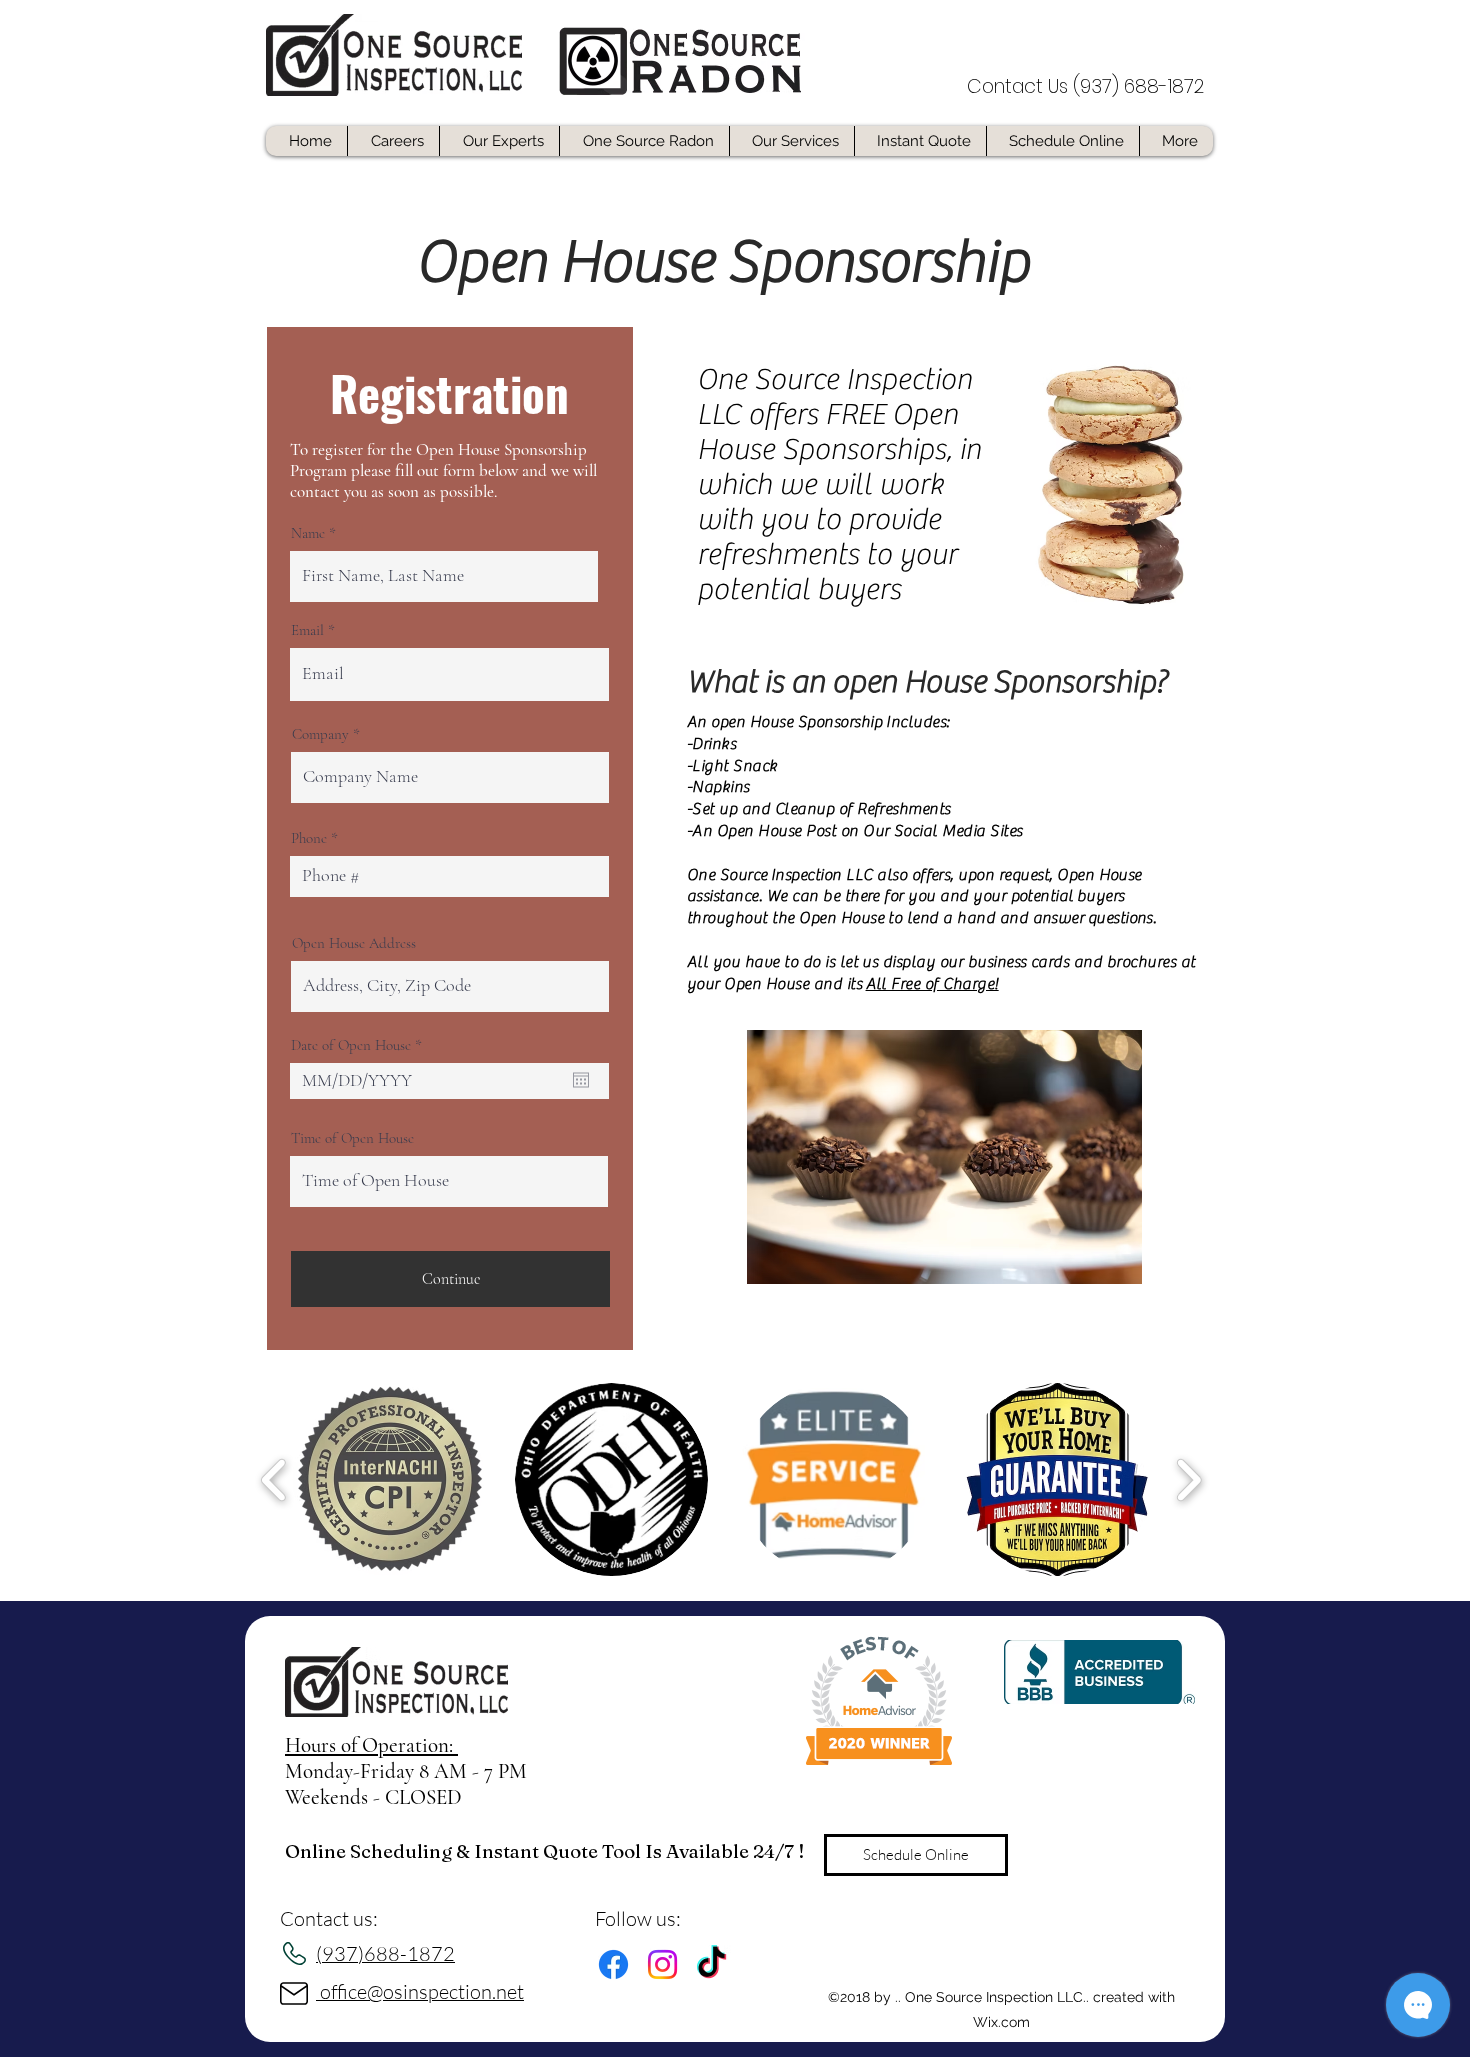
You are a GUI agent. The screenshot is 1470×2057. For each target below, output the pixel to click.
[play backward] (274, 1480)
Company (320, 734)
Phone (309, 838)
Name (308, 533)
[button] (388, 1479)
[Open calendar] (581, 1080)
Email (307, 630)
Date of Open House (360, 1045)
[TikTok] (711, 1964)
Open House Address (354, 943)
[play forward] (1188, 1480)
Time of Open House (352, 1138)
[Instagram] (662, 1964)
